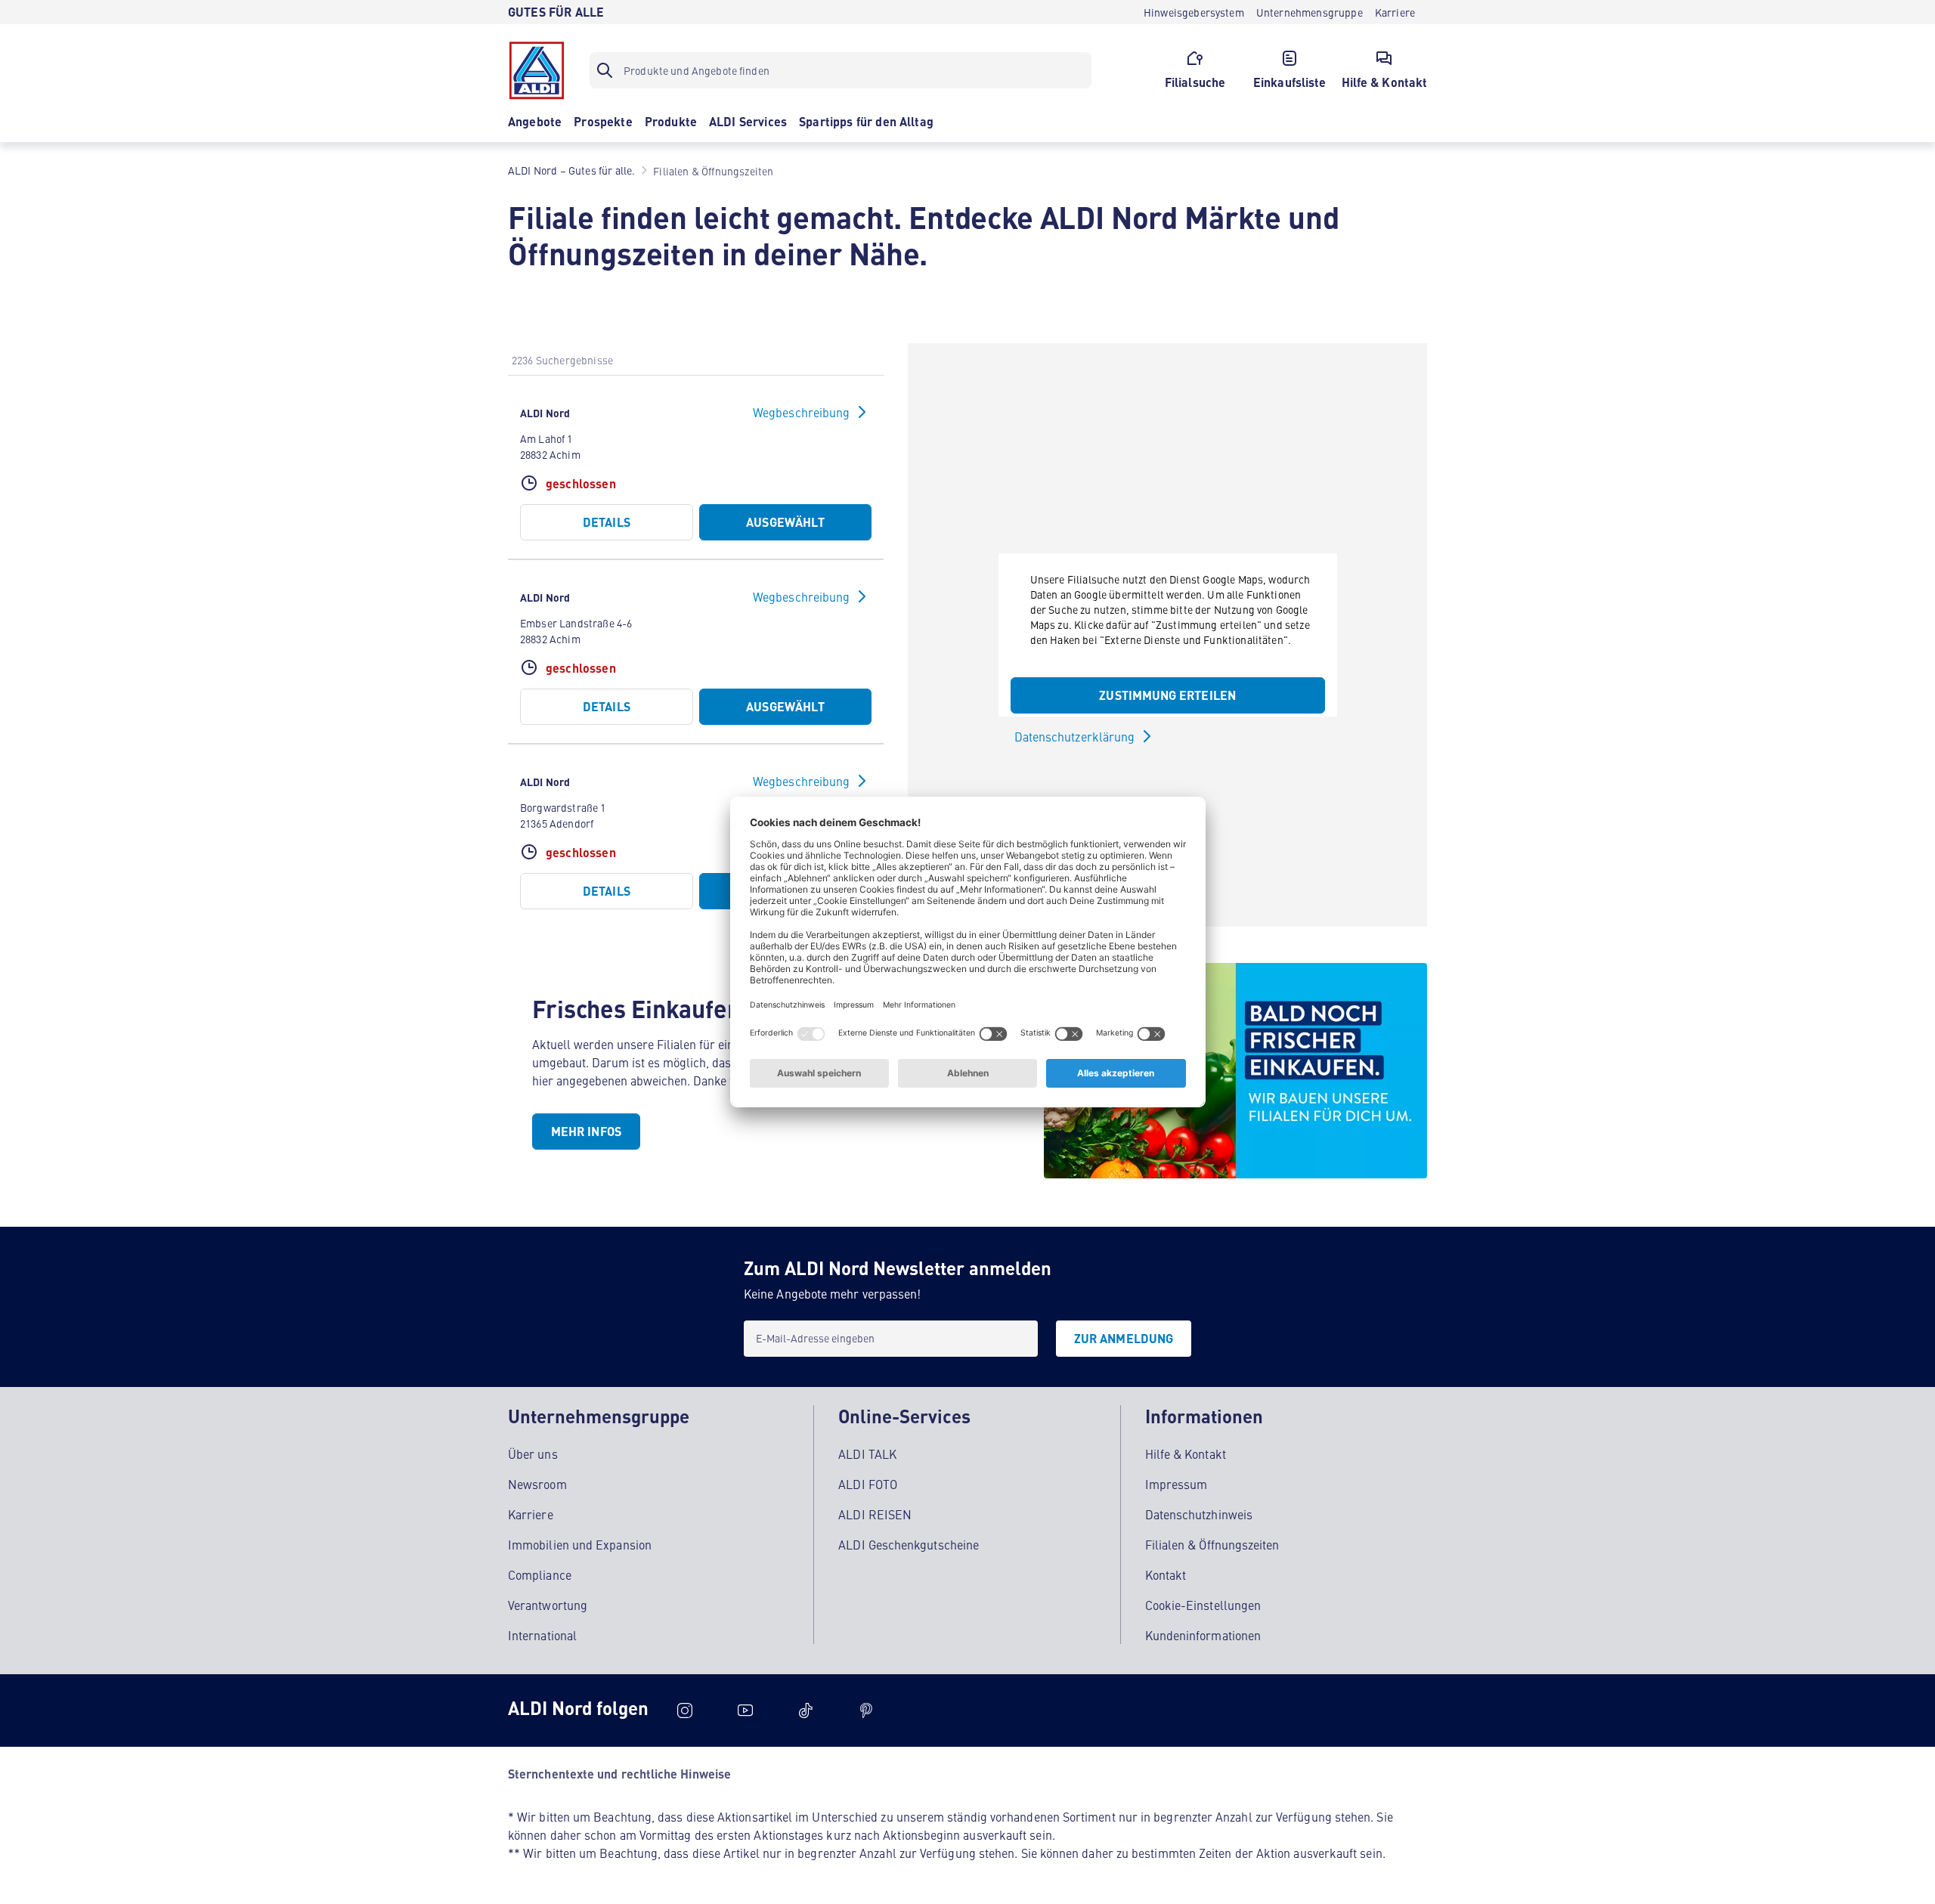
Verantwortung (548, 1605)
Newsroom (537, 1484)
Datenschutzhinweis (1199, 1514)
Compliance (540, 1574)
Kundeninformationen (1203, 1635)
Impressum (1176, 1484)
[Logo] (537, 70)
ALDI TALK (867, 1454)
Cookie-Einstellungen (1203, 1605)
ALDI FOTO (868, 1484)
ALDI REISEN (875, 1514)
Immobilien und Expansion (580, 1544)
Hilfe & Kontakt (1186, 1454)
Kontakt (1166, 1574)
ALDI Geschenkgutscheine (909, 1544)
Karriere (531, 1514)
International (542, 1635)
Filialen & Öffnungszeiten (1212, 1544)
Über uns (533, 1454)
